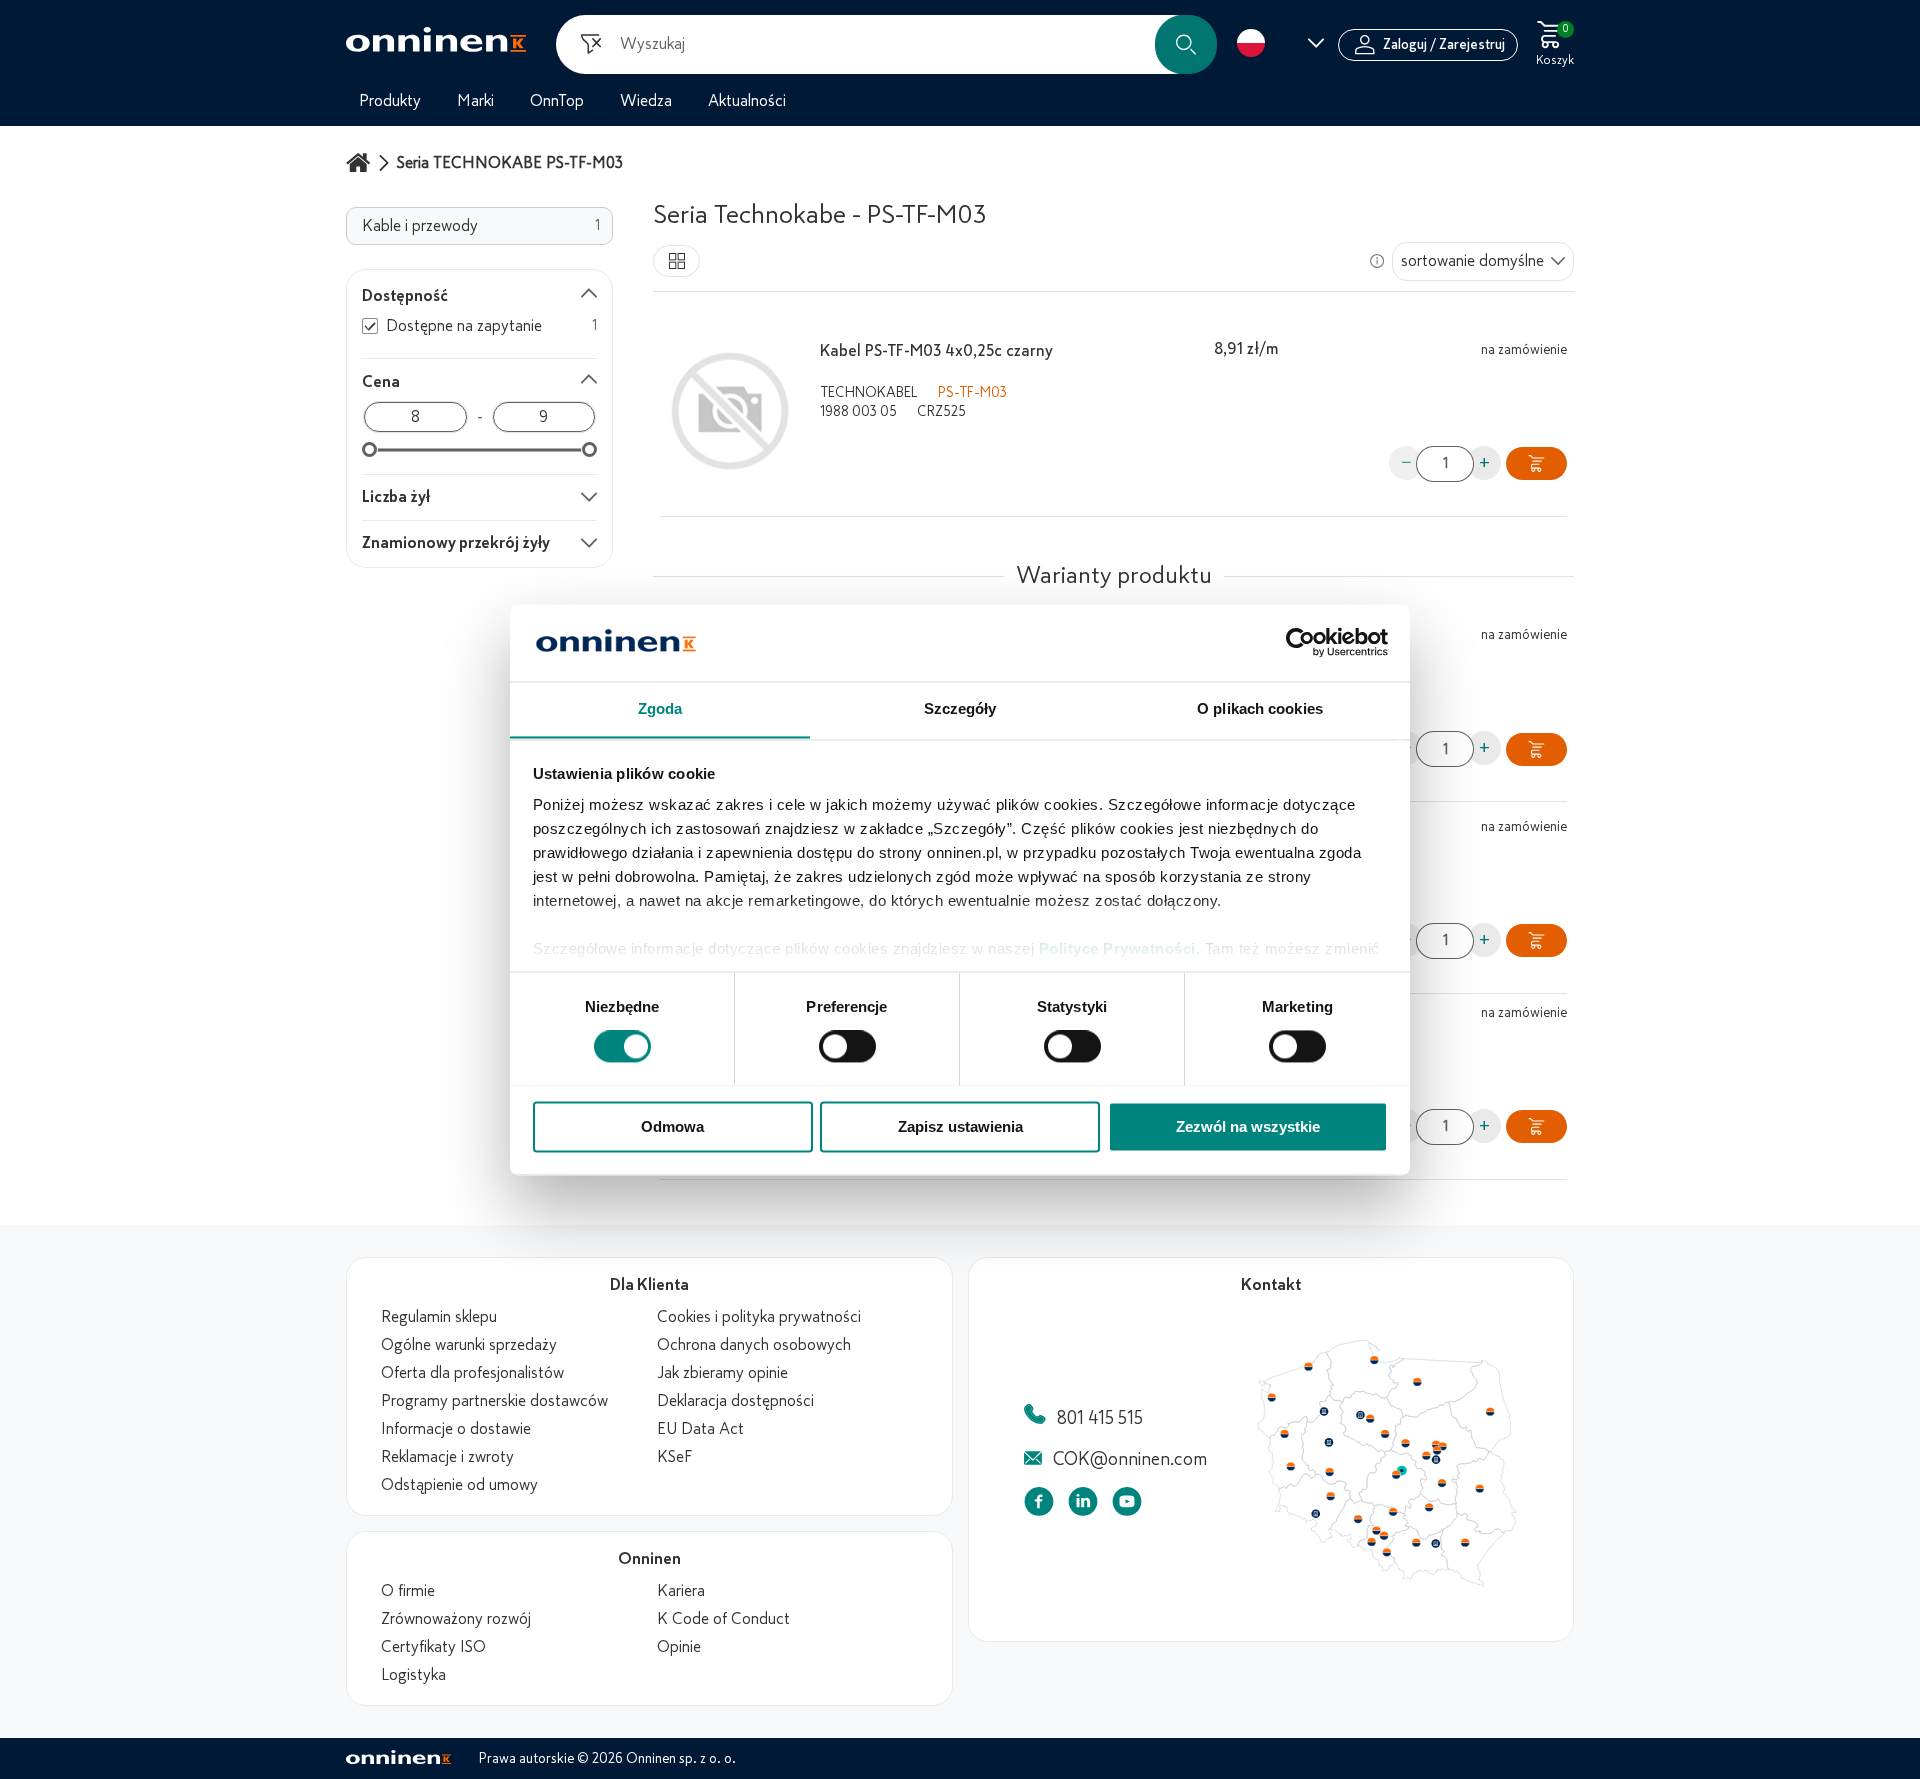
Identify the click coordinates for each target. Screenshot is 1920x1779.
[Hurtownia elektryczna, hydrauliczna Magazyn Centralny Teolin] (1402, 1471)
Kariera (681, 1591)
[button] (1186, 44)
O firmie (408, 1591)
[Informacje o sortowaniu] (1377, 261)
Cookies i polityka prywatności (759, 1317)
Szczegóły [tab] (960, 708)
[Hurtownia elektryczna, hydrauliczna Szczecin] (1271, 1398)
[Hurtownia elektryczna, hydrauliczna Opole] (1358, 1519)
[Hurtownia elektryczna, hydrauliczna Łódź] (1396, 1475)
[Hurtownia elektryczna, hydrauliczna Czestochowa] (1393, 1512)
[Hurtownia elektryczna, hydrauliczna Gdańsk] (1375, 1360)
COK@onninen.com (1130, 1459)
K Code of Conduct (723, 1619)
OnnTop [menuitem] (557, 101)
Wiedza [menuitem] (646, 101)
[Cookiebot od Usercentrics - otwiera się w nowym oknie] (1300, 642)
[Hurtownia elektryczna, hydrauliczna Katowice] (1385, 1536)
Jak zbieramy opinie (722, 1373)
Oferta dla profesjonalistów (472, 1373)
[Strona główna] (361, 162)
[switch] (847, 1046)
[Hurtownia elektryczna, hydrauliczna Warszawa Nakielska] (1436, 1444)
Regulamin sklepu (439, 1317)
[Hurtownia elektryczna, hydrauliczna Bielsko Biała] (1386, 1552)
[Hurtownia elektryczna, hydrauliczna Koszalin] (1309, 1366)
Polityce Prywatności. (1120, 949)
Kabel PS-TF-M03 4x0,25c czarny (936, 351)
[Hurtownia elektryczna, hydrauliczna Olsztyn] (1417, 1382)
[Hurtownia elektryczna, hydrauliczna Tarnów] (1436, 1544)
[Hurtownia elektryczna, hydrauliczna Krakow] (1416, 1542)
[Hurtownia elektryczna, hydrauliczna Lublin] (1480, 1488)
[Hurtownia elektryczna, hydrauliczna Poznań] (1329, 1442)
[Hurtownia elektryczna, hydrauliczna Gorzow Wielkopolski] (1284, 1434)
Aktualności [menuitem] (747, 101)
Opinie (679, 1647)
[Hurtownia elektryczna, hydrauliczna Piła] (1324, 1412)
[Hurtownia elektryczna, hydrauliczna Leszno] (1330, 1472)
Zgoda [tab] (660, 708)
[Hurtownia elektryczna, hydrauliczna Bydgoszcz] (1360, 1415)
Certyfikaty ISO (433, 1647)
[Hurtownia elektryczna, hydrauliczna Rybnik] (1373, 1541)
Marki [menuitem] (475, 101)
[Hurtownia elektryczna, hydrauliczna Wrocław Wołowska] (1330, 1497)
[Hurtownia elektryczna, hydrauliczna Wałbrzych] (1315, 1514)
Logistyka (413, 1675)
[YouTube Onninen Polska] (1127, 1505)
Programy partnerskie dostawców (494, 1401)
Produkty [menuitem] (390, 101)
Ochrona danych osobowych (754, 1345)
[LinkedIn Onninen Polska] (1083, 1505)
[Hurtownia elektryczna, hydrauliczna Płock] (1406, 1444)
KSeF (674, 1457)
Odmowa (672, 1126)
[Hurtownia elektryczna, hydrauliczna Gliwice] (1377, 1530)
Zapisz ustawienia (960, 1126)
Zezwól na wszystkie (1248, 1126)
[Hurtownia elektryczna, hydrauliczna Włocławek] (1385, 1434)
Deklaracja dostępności (735, 1401)
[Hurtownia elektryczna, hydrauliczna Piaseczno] (1436, 1460)
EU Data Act (700, 1429)
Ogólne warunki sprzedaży (469, 1345)
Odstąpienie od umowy (459, 1485)
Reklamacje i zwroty (447, 1457)
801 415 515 (1100, 1418)
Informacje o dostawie (456, 1429)
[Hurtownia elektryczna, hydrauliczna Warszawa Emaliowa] (1437, 1450)
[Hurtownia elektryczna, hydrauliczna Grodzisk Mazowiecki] (1427, 1456)
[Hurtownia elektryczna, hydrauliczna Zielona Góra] (1290, 1467)
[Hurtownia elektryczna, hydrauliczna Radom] (1441, 1483)
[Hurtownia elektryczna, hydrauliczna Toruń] (1370, 1419)
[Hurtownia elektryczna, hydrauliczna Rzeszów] (1465, 1542)
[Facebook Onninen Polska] (1039, 1505)
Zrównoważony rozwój (456, 1619)
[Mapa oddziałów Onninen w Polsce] (1387, 1582)
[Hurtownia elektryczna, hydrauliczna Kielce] (1429, 1507)
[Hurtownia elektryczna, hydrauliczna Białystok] (1490, 1412)
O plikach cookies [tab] (1260, 708)
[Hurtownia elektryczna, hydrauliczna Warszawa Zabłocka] (1444, 1445)
